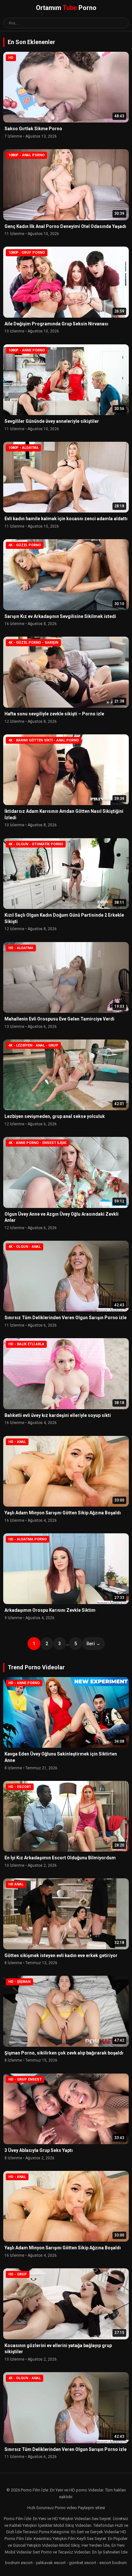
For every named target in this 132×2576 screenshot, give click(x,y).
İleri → (93, 1644)
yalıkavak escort (51, 2563)
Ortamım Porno (66, 8)
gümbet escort (82, 2563)
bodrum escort (19, 2563)
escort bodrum (113, 2563)
